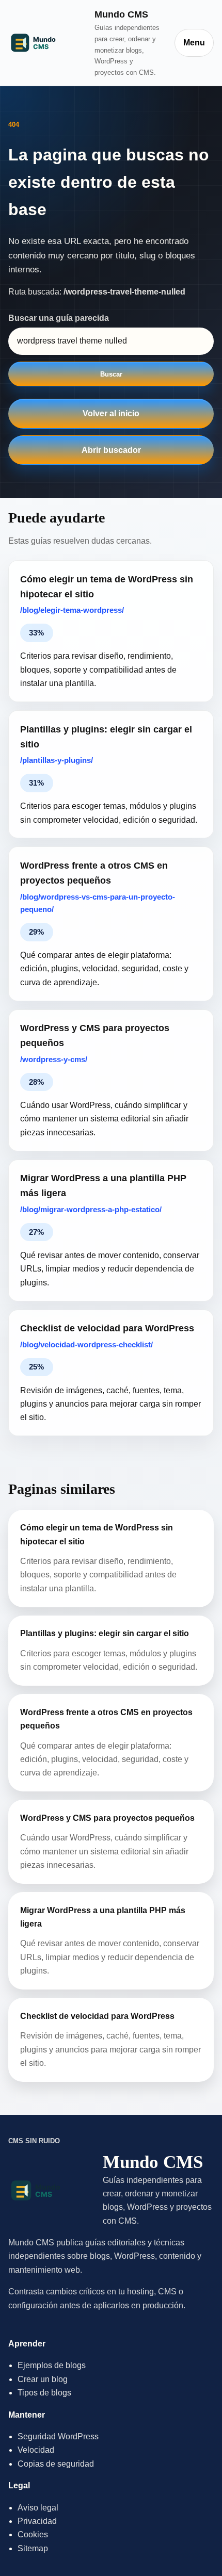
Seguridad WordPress (58, 2436)
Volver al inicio (111, 413)
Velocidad (36, 2450)
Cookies (33, 2534)
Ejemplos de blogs (52, 2365)
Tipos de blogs (44, 2393)
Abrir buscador (111, 450)
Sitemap (33, 2548)
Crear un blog (43, 2379)
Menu (194, 43)
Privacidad (37, 2521)
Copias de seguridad (56, 2464)
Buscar (111, 374)
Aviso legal (38, 2508)
